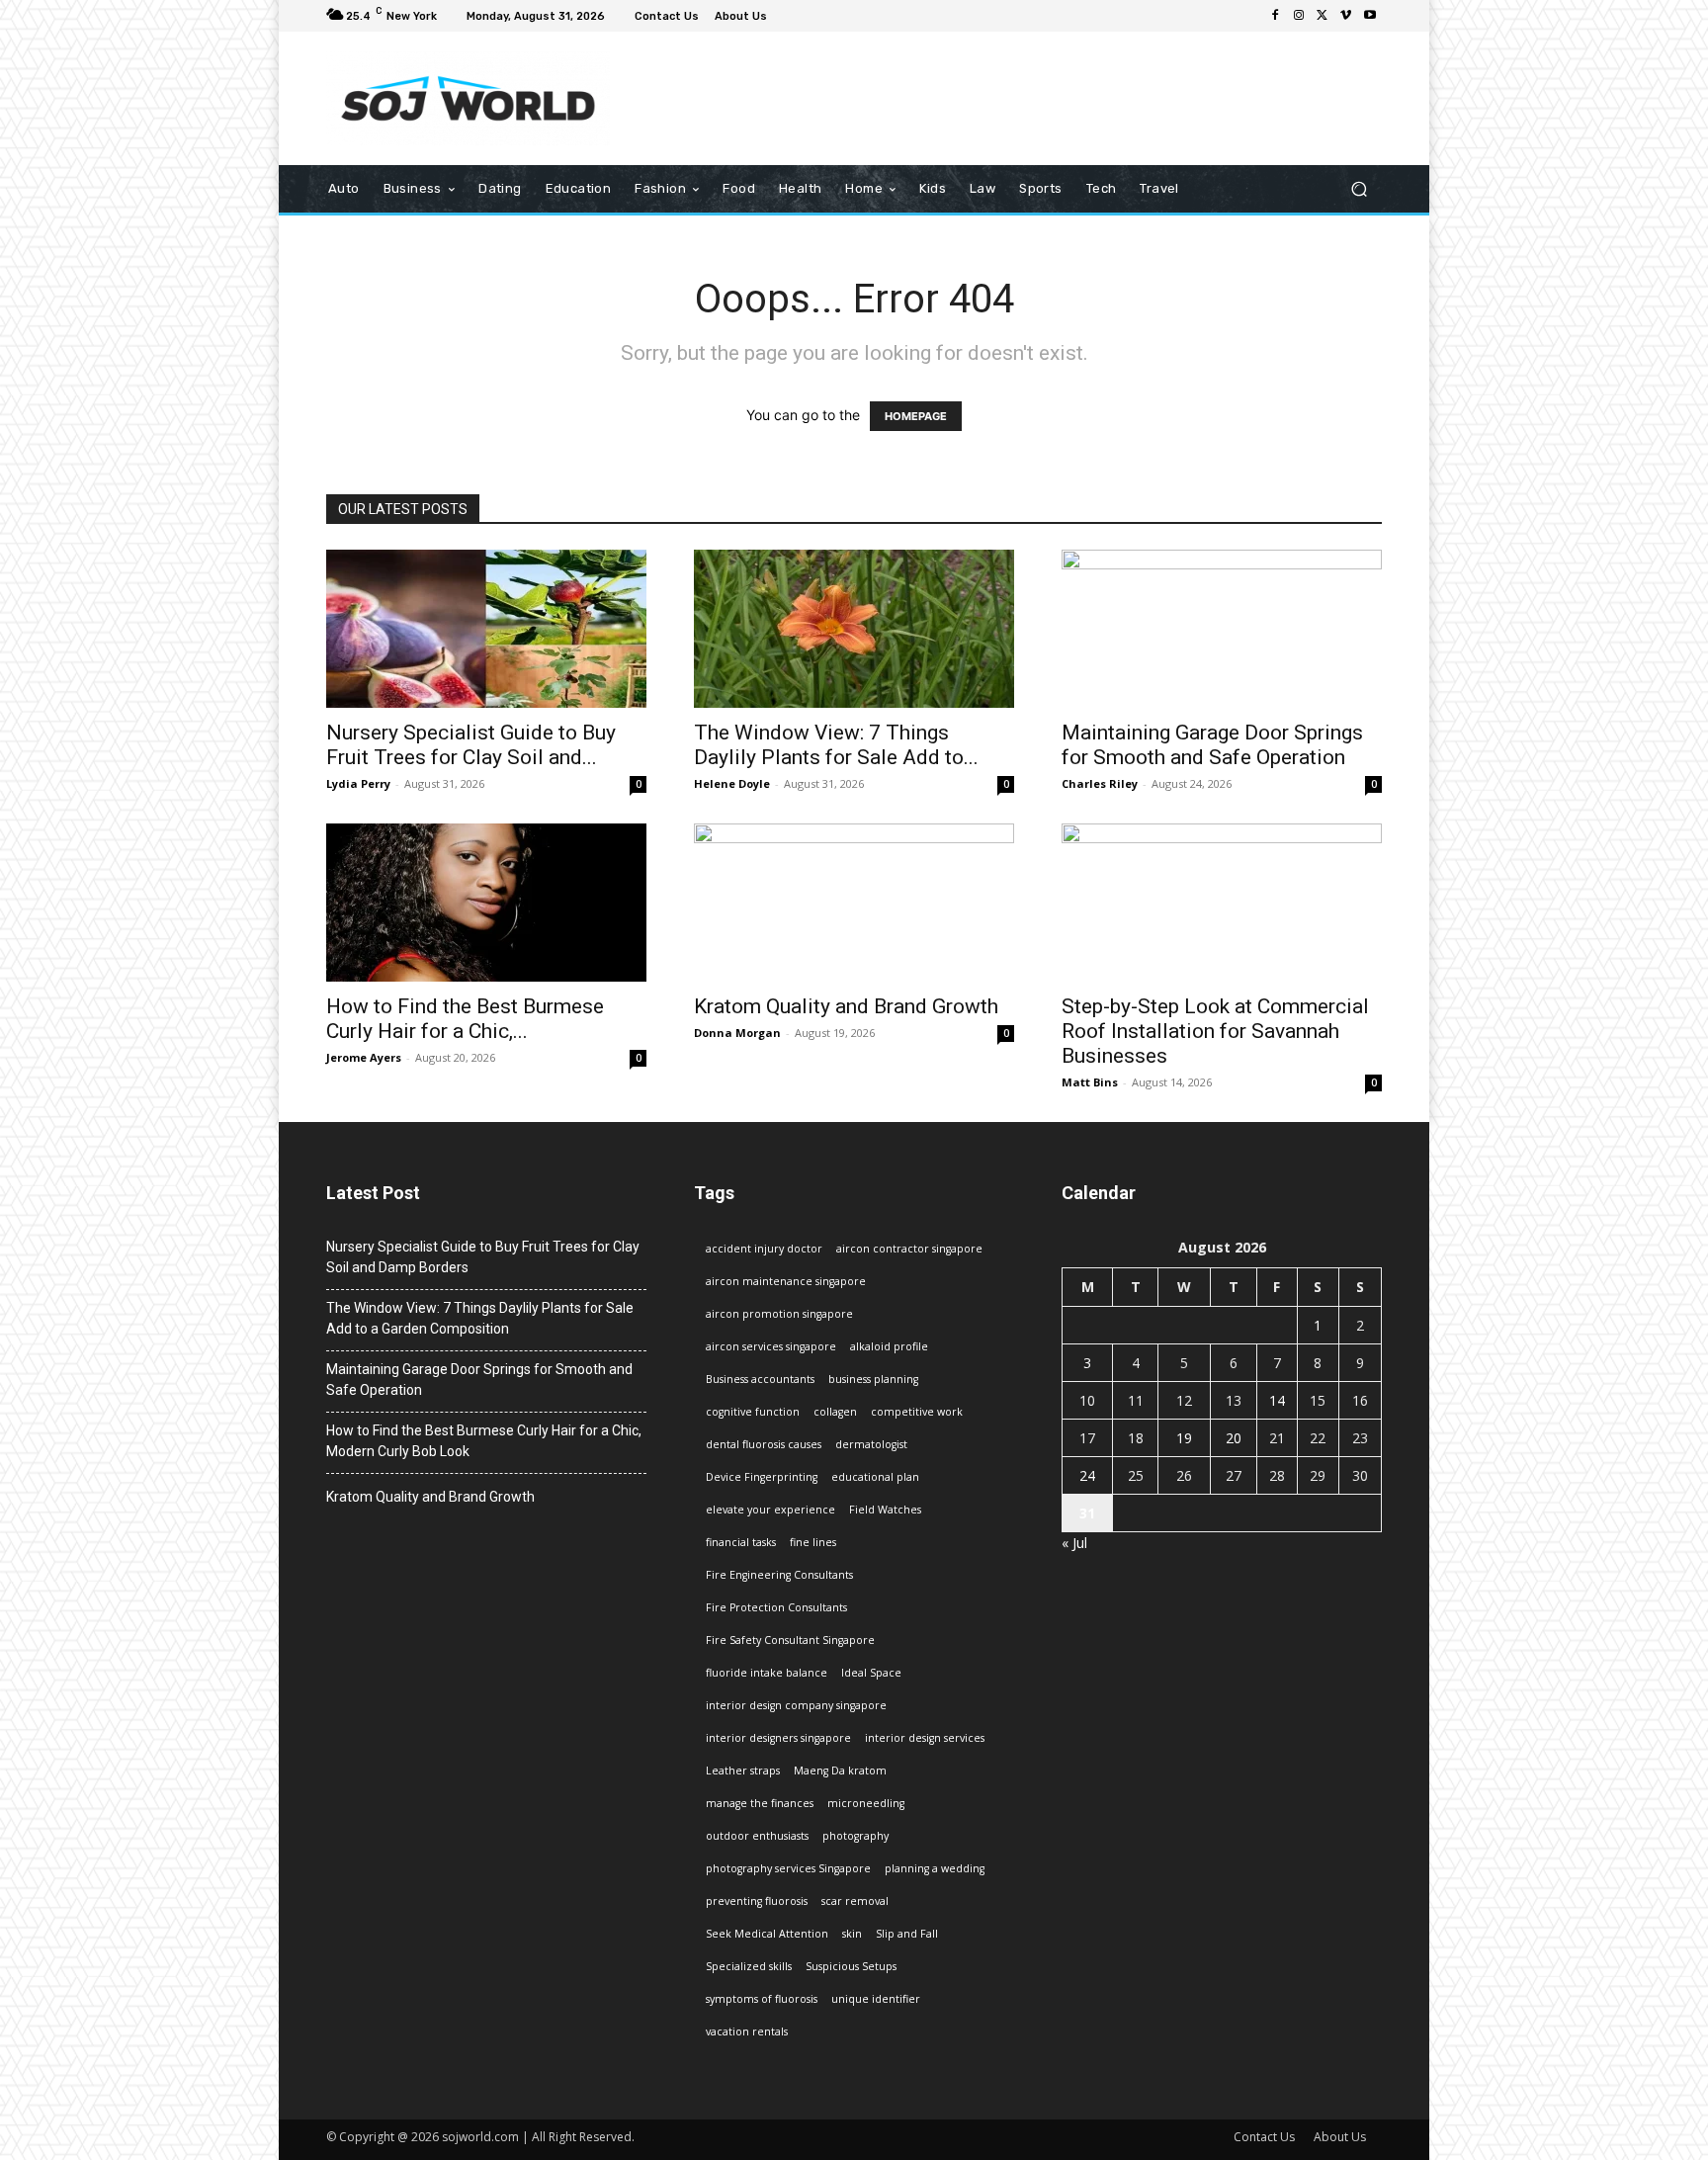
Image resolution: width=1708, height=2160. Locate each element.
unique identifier (876, 1999)
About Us (1340, 2137)
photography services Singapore (788, 1868)
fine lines (813, 1542)
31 (1087, 1513)
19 (1184, 1438)
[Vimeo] (1346, 16)
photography (855, 1836)
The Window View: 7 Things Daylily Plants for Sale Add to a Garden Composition (480, 1318)
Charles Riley (1100, 783)
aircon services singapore (771, 1346)
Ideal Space (871, 1673)
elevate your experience (770, 1510)
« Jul (1074, 1543)
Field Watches (885, 1510)
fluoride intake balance (767, 1673)
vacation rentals (747, 2031)
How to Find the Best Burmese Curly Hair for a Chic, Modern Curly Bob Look (484, 1441)
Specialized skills (749, 1966)
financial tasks (741, 1542)
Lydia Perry (358, 783)
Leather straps (743, 1771)
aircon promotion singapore (779, 1314)
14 (1277, 1400)
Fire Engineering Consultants (779, 1575)
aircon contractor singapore (909, 1249)
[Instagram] (1299, 16)
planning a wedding (935, 1868)
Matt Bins (1090, 1082)
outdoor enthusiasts (757, 1836)
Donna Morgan (737, 1033)
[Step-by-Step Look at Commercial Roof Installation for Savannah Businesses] (1222, 903)
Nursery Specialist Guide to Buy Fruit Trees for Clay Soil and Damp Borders (483, 1257)
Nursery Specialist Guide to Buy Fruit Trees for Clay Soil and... (471, 745)
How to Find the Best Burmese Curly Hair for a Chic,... (465, 1019)
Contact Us (1264, 2137)
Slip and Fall (907, 1934)
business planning (873, 1379)
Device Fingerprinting (762, 1477)
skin (852, 1934)
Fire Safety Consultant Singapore (790, 1640)
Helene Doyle (732, 783)
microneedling (866, 1803)
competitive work (917, 1412)
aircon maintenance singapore (786, 1281)
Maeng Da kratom (840, 1771)
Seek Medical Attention (767, 1934)
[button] (1359, 189)
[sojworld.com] (468, 98)
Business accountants (760, 1379)
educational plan (875, 1477)
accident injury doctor (764, 1249)
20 (1234, 1438)
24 (1087, 1475)
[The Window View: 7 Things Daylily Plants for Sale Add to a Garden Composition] (854, 629)
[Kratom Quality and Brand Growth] (854, 903)
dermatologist (871, 1444)
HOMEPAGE (916, 416)
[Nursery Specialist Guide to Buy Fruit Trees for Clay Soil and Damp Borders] (486, 629)
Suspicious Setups (851, 1966)
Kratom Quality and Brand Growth (846, 1006)
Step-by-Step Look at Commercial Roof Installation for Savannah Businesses (1215, 1031)
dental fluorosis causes (764, 1444)
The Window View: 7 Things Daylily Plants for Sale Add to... (836, 745)
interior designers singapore (778, 1738)
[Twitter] (1323, 16)
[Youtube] (1370, 16)
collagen (835, 1412)
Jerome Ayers (364, 1057)
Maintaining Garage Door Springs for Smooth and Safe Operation (1212, 745)
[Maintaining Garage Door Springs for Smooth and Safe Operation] (1222, 629)
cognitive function (753, 1412)
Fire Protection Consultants (776, 1607)
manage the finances (760, 1803)
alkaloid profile (889, 1346)
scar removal (855, 1901)
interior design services (925, 1738)
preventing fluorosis (757, 1901)
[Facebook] (1275, 16)
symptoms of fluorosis (762, 1999)
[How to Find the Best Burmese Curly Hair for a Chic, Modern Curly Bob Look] (486, 903)
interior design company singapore (796, 1705)
